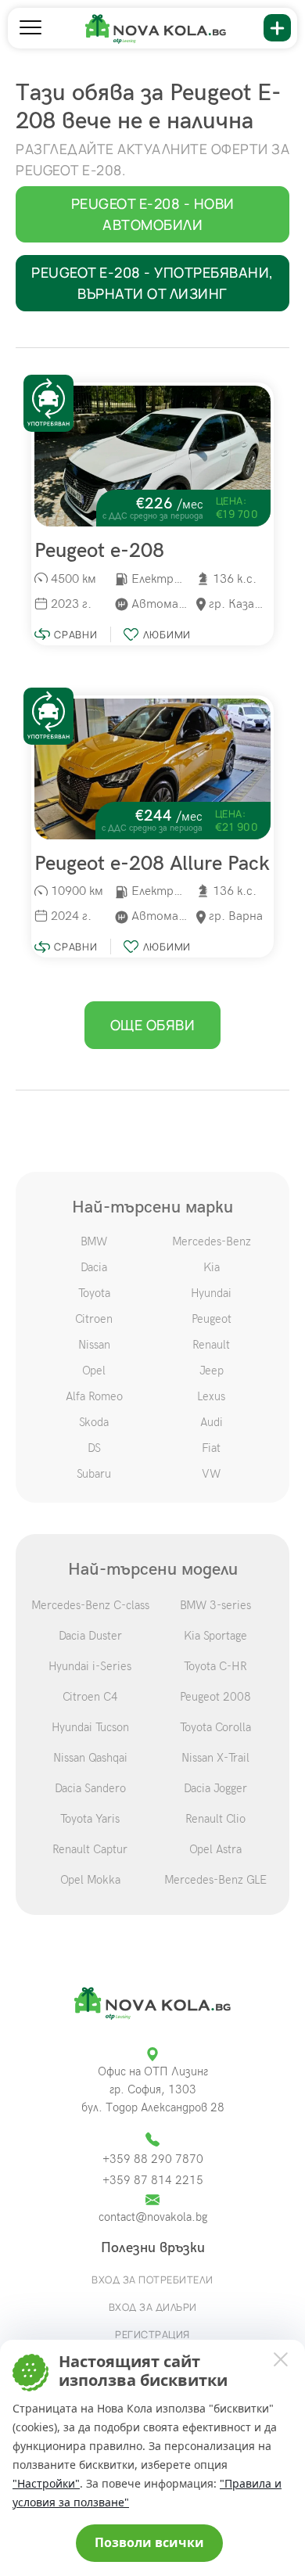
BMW (94, 1241)
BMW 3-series (215, 1605)
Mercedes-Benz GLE (215, 1880)
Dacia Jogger (215, 1788)
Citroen (94, 1319)
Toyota (94, 1293)
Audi (212, 1422)
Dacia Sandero (90, 1788)
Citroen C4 (90, 1697)
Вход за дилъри (153, 2307)
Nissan (94, 1345)
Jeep (212, 1371)
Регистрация (152, 2334)
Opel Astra (215, 1849)
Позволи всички (149, 2542)
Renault (211, 1345)
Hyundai (211, 1293)
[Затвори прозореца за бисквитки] (280, 2359)
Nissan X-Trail (215, 1758)
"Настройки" (46, 2483)
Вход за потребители (152, 2280)
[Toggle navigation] (30, 28)
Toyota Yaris (90, 1819)
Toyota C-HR (215, 1666)
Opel (94, 1371)
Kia (212, 1267)
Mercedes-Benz (212, 1241)
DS (94, 1448)
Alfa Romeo (94, 1396)
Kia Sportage (215, 1636)
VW (211, 1474)
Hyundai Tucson (90, 1727)
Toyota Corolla (215, 1727)
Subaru (94, 1474)
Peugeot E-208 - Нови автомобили (153, 214)
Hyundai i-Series (90, 1666)
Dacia (94, 1267)
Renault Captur (90, 1849)
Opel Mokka (90, 1880)
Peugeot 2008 (215, 1697)
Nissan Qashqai (90, 1758)
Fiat (211, 1448)
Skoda (94, 1422)
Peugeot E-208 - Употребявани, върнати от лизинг (152, 283)
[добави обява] (277, 28)
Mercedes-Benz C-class (90, 1605)
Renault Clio (215, 1819)
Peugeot (212, 1319)
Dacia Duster (90, 1636)
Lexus (211, 1396)
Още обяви (153, 1025)
